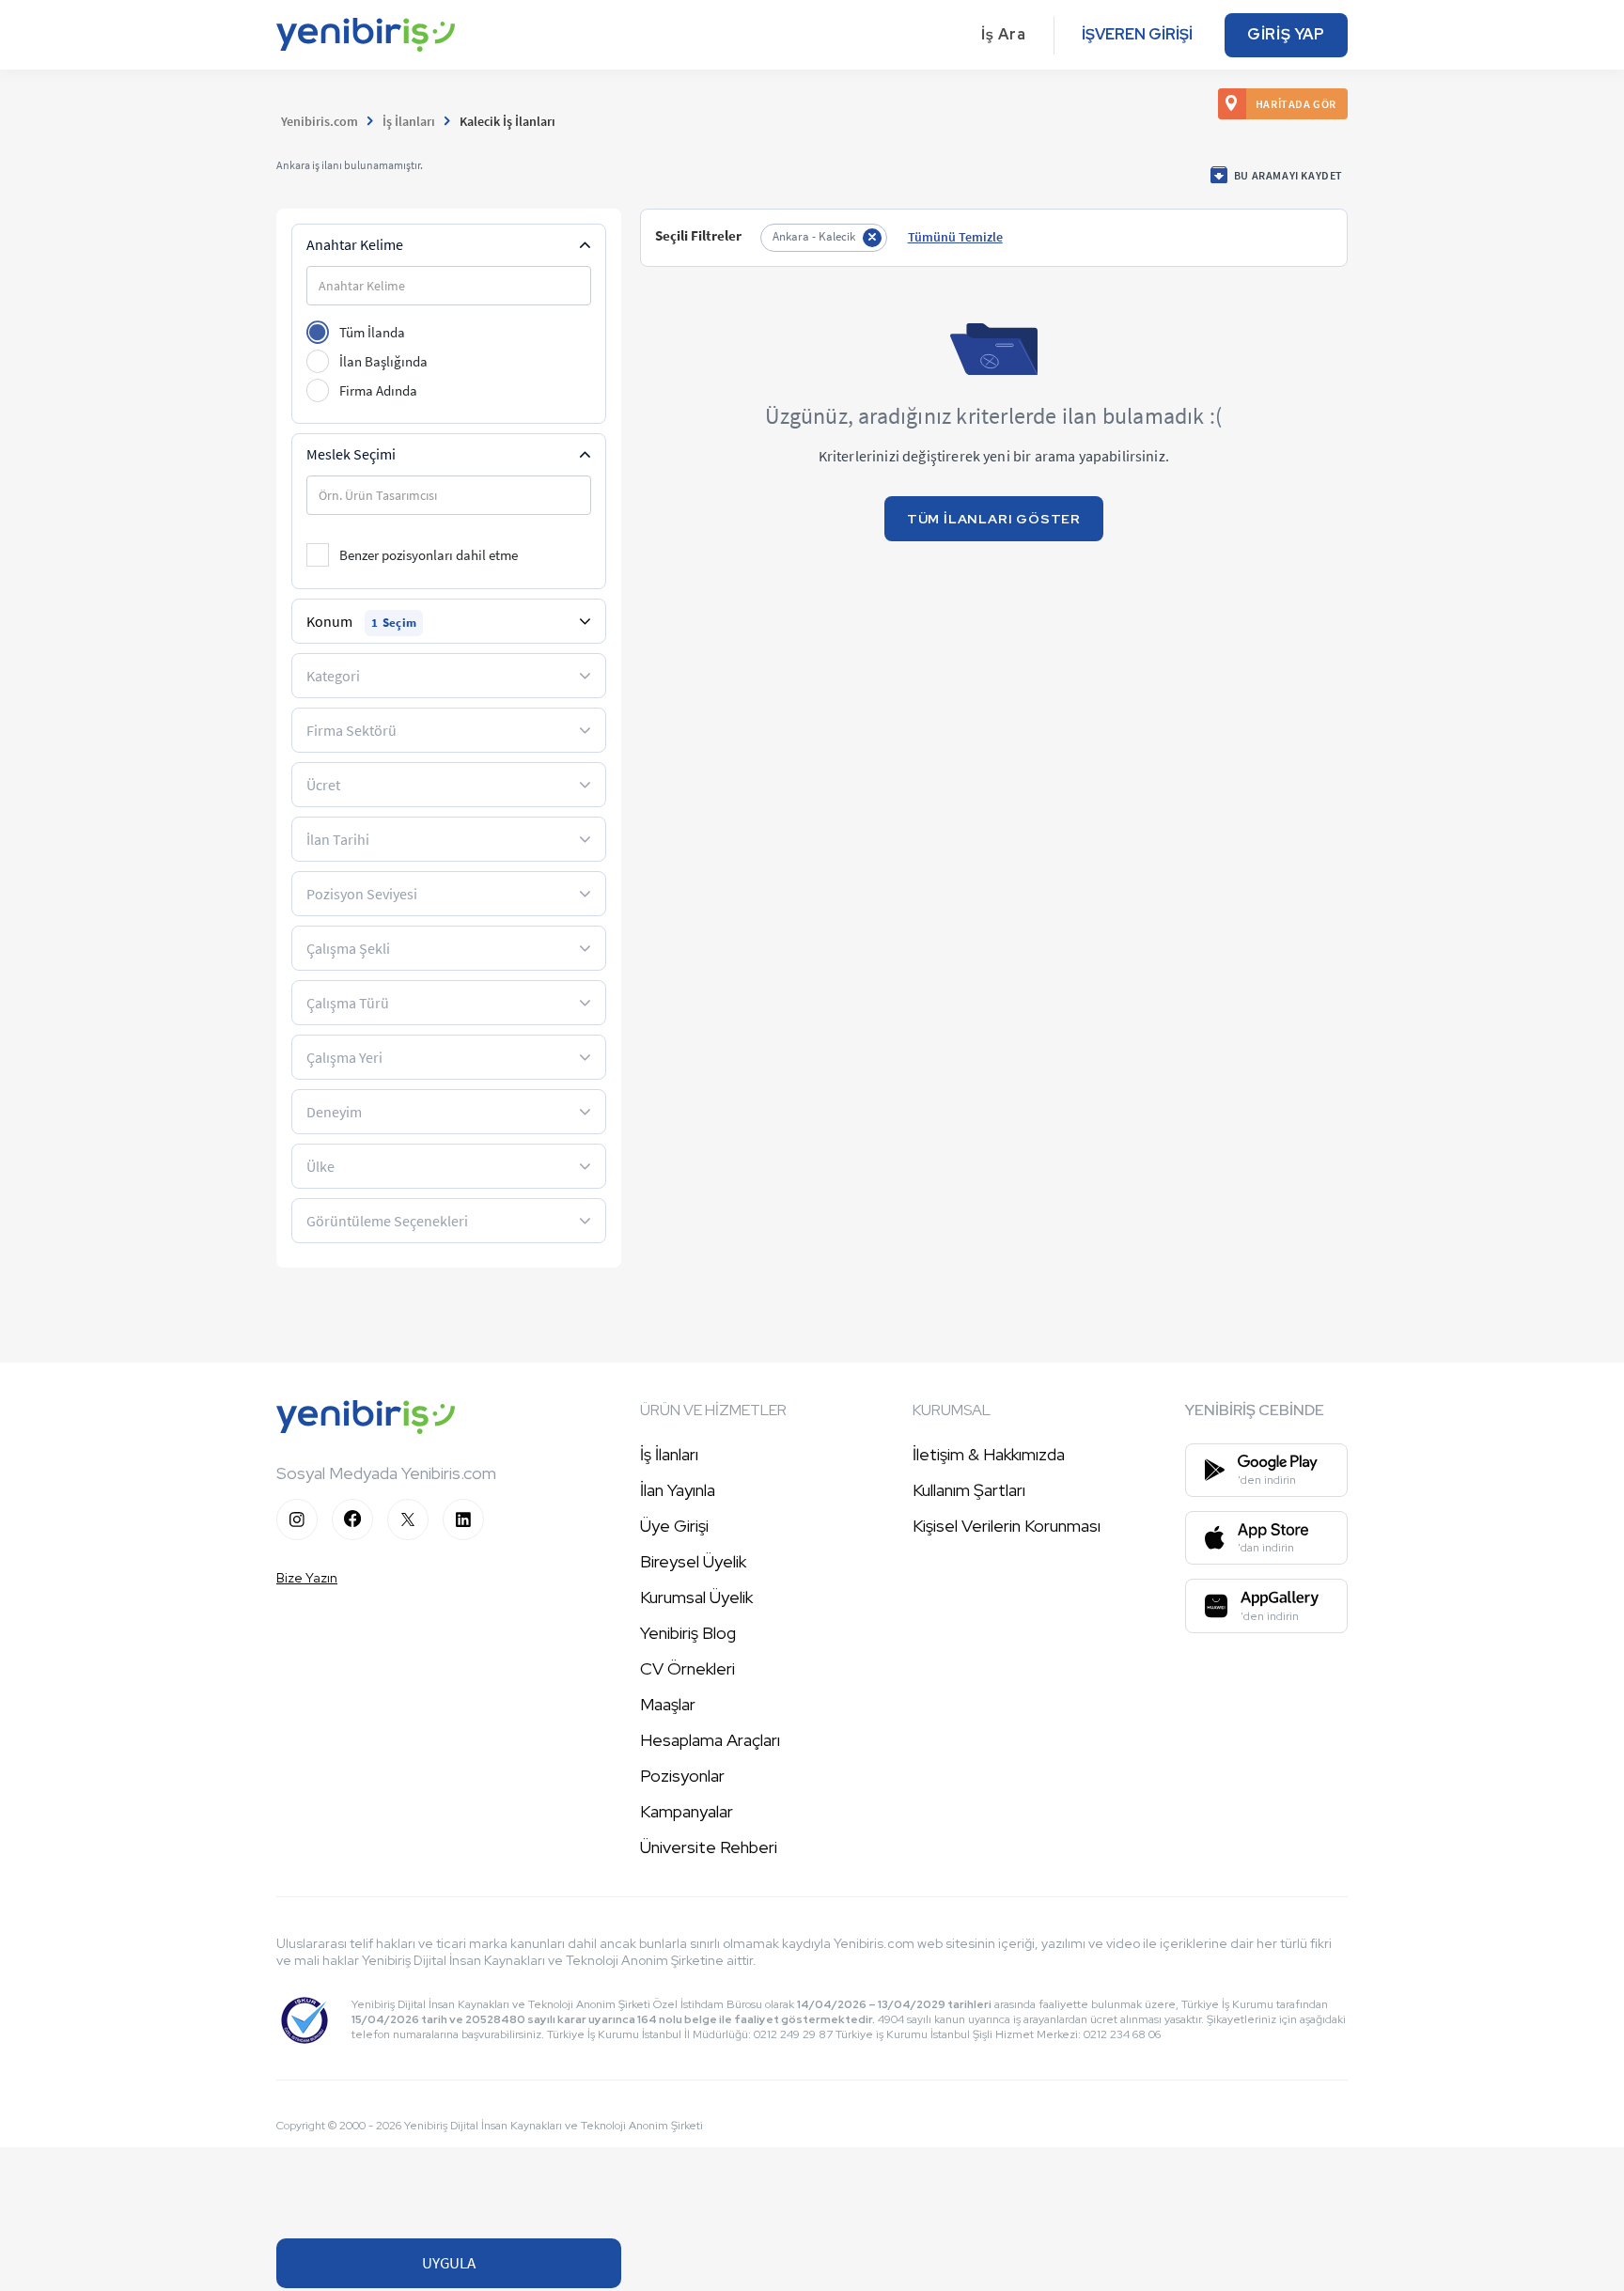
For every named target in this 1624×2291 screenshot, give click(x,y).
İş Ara (1004, 34)
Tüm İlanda (372, 332)
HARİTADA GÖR (1296, 104)
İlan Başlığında (383, 361)
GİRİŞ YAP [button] (1286, 34)
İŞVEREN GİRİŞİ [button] (1137, 34)
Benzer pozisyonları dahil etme (429, 555)
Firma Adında (378, 390)
